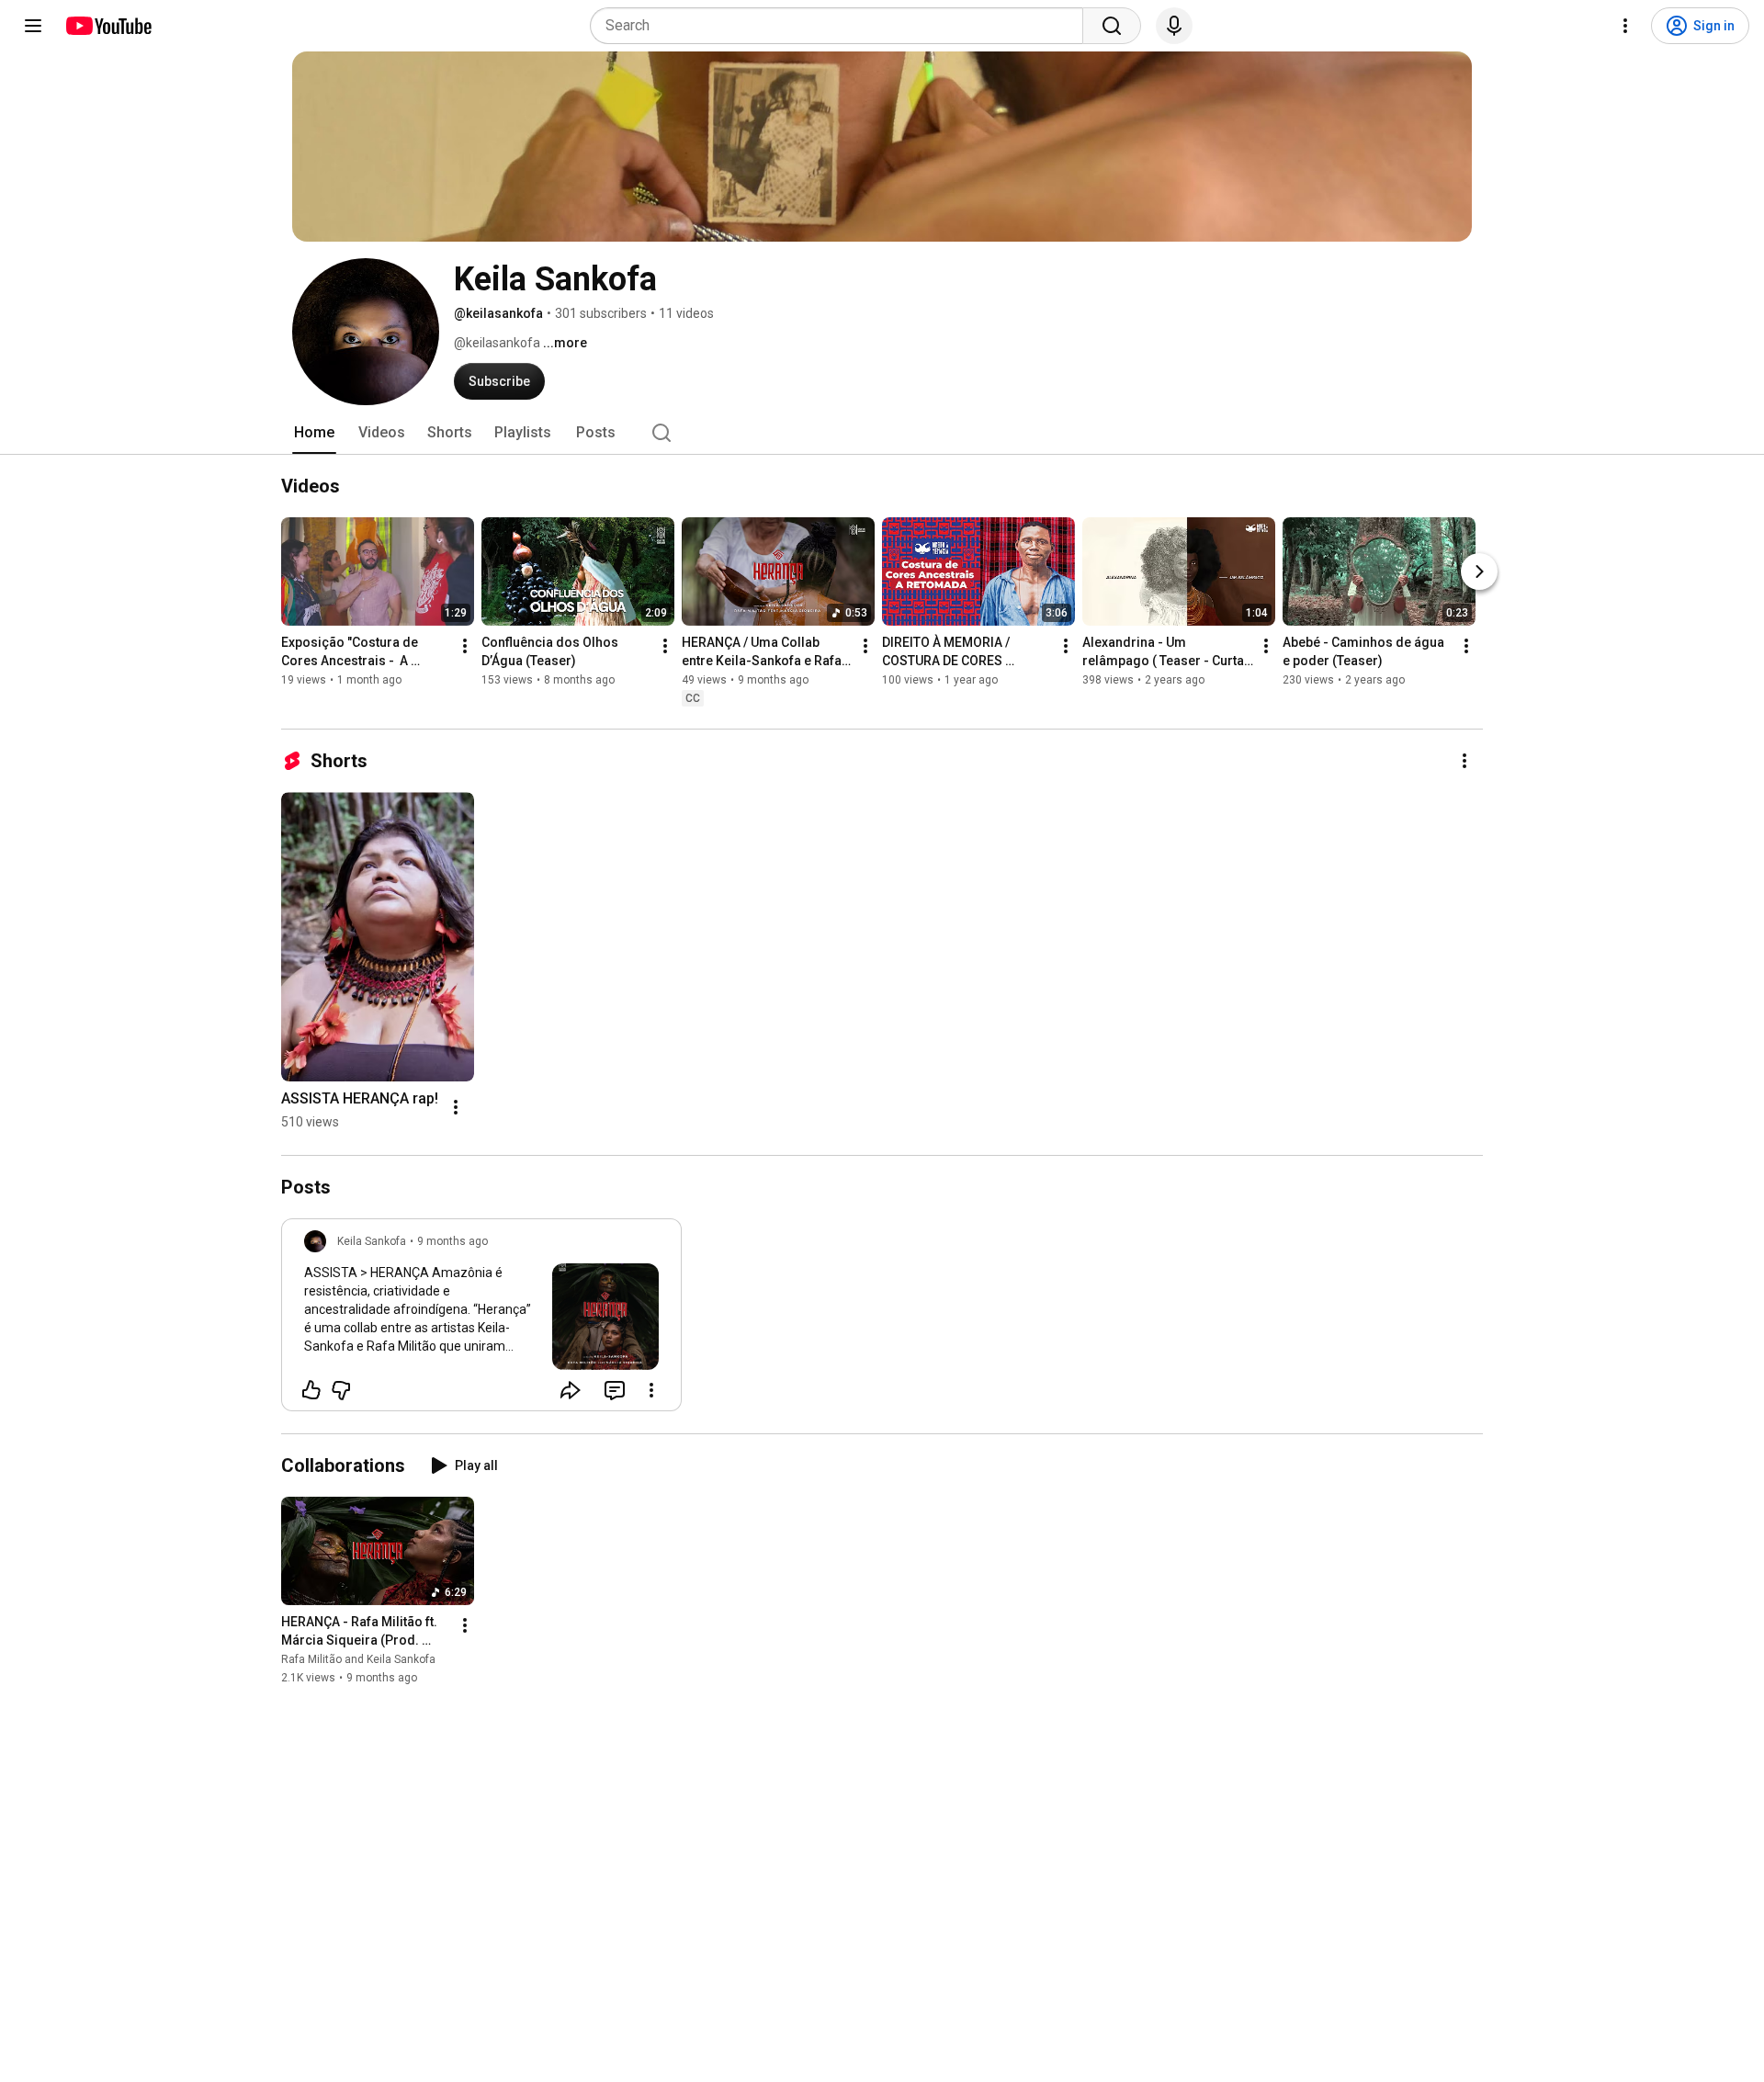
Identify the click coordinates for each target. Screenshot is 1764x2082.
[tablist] (882, 433)
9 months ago (452, 1241)
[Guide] (33, 26)
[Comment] (615, 1390)
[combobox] (842, 26)
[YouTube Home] (108, 26)
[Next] (1479, 571)
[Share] (571, 1390)
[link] (481, 1320)
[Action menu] (651, 1390)
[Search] (1112, 26)
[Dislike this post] (341, 1390)
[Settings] (1625, 26)
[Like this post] (311, 1390)
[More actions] (465, 646)
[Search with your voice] (1174, 26)
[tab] (314, 433)
